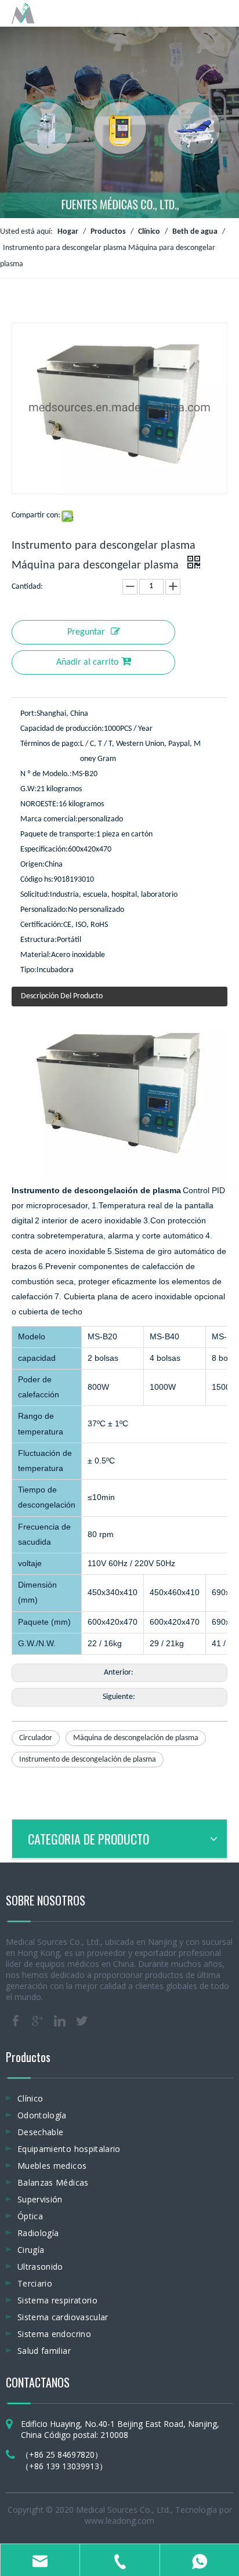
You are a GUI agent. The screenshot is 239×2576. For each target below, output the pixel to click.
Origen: (32, 865)
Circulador (36, 1738)
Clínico (30, 2098)
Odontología (42, 2115)
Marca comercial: (49, 819)
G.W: (28, 789)
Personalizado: (44, 910)
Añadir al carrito (87, 662)
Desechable (41, 2132)
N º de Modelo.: (46, 774)
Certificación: (42, 925)
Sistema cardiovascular (63, 2317)
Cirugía (31, 2250)
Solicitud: (35, 895)
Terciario (35, 2283)
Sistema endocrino (54, 2334)
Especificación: (44, 849)
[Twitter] (82, 2021)
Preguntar (86, 632)
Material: (36, 955)
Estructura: (39, 940)
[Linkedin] (60, 2021)
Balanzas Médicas (53, 2182)
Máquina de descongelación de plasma (136, 1738)
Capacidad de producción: (62, 729)
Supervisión (40, 2199)
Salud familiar (44, 2351)
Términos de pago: (50, 744)
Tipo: (28, 970)
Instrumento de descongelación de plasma (88, 1760)
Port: (28, 714)
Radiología (38, 2233)
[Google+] (38, 2021)
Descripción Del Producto (62, 996)
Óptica (30, 2216)
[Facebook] (16, 2021)
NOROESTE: (39, 804)
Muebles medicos (52, 2166)
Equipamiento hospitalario (69, 2149)
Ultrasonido (40, 2267)
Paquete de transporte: (58, 834)
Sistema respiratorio (57, 2300)
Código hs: (37, 880)
